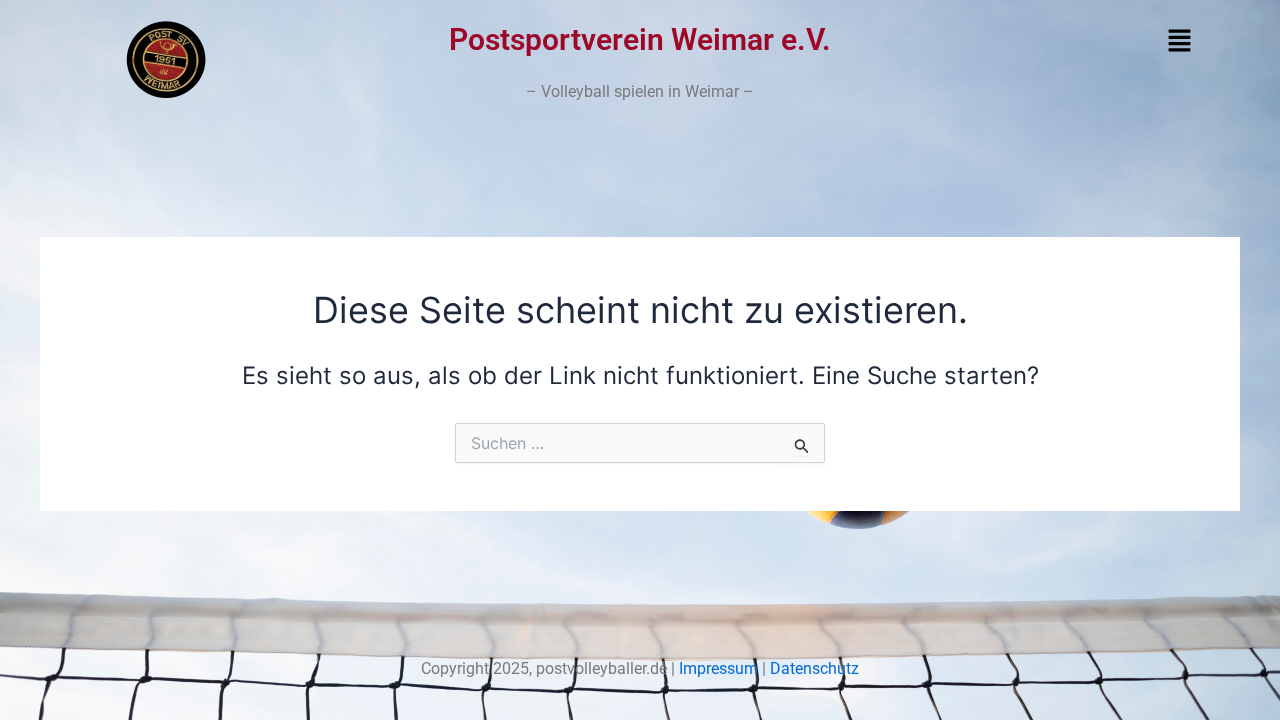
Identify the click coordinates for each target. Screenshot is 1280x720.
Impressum (720, 668)
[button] (1067, 41)
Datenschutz (814, 668)
